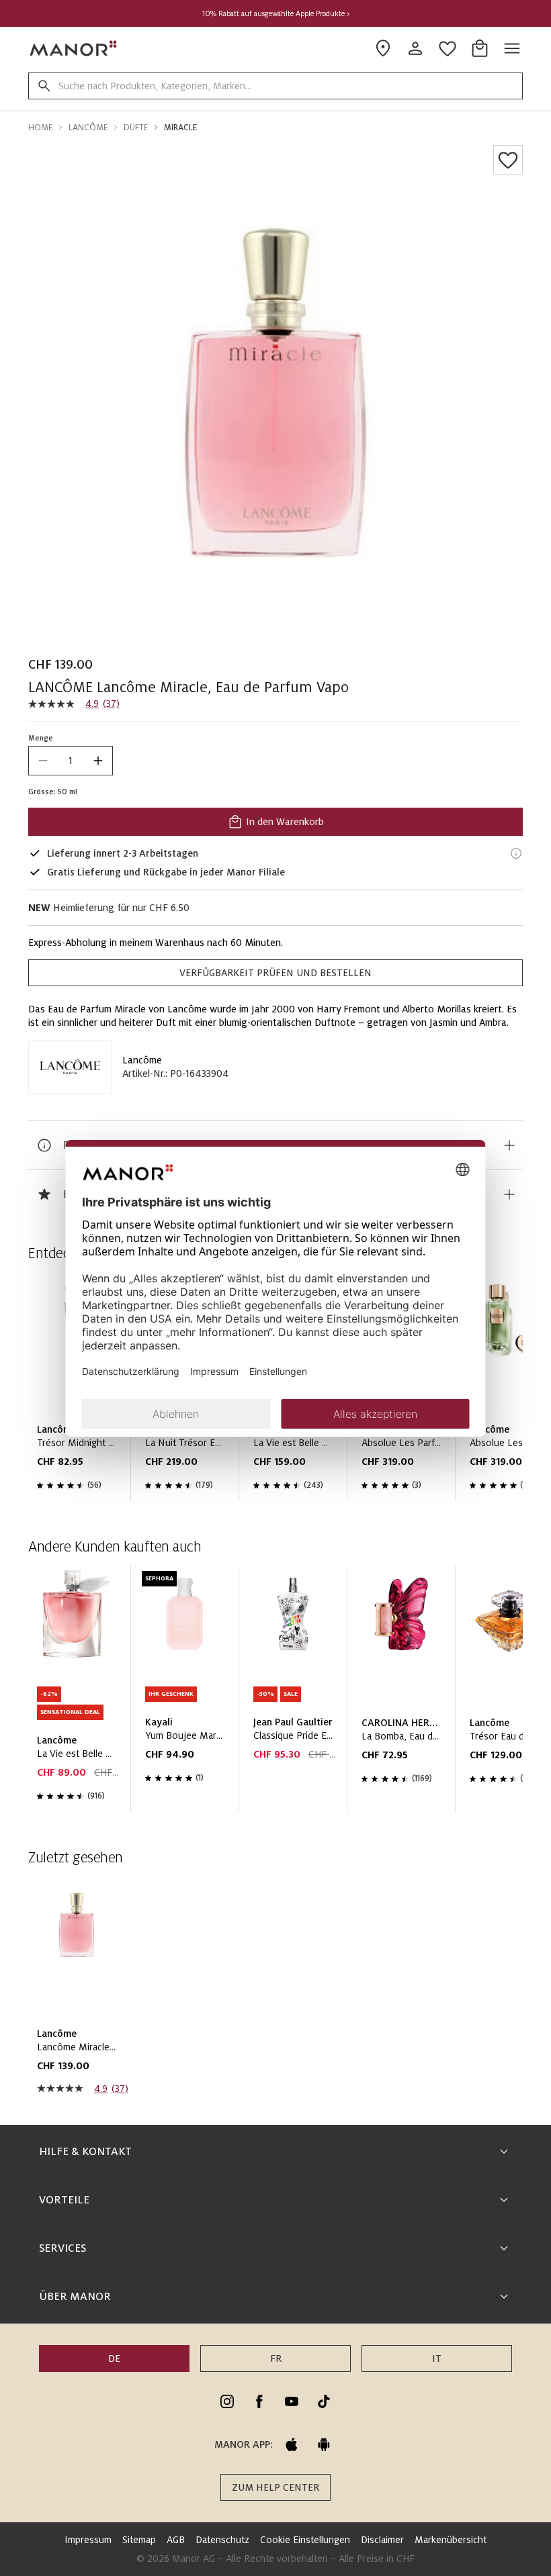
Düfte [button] (136, 128)
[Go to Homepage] (74, 48)
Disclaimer (382, 2540)
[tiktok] (324, 2401)
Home (40, 128)
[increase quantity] (98, 761)
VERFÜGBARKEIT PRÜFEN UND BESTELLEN (275, 973)
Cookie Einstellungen (305, 2540)
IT (437, 2358)
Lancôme (142, 1060)
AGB (176, 2540)
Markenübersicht (451, 2540)
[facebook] (259, 2401)
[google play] (324, 2444)
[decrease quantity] (43, 761)
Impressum (88, 2540)
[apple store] (292, 2444)
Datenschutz (222, 2540)
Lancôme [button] (88, 128)
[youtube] (292, 2401)
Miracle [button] (180, 128)
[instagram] (227, 2401)
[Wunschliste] (508, 160)
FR (276, 2358)
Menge (41, 738)
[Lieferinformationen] (516, 853)
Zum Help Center (275, 2487)
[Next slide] (474, 1694)
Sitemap (139, 2540)
